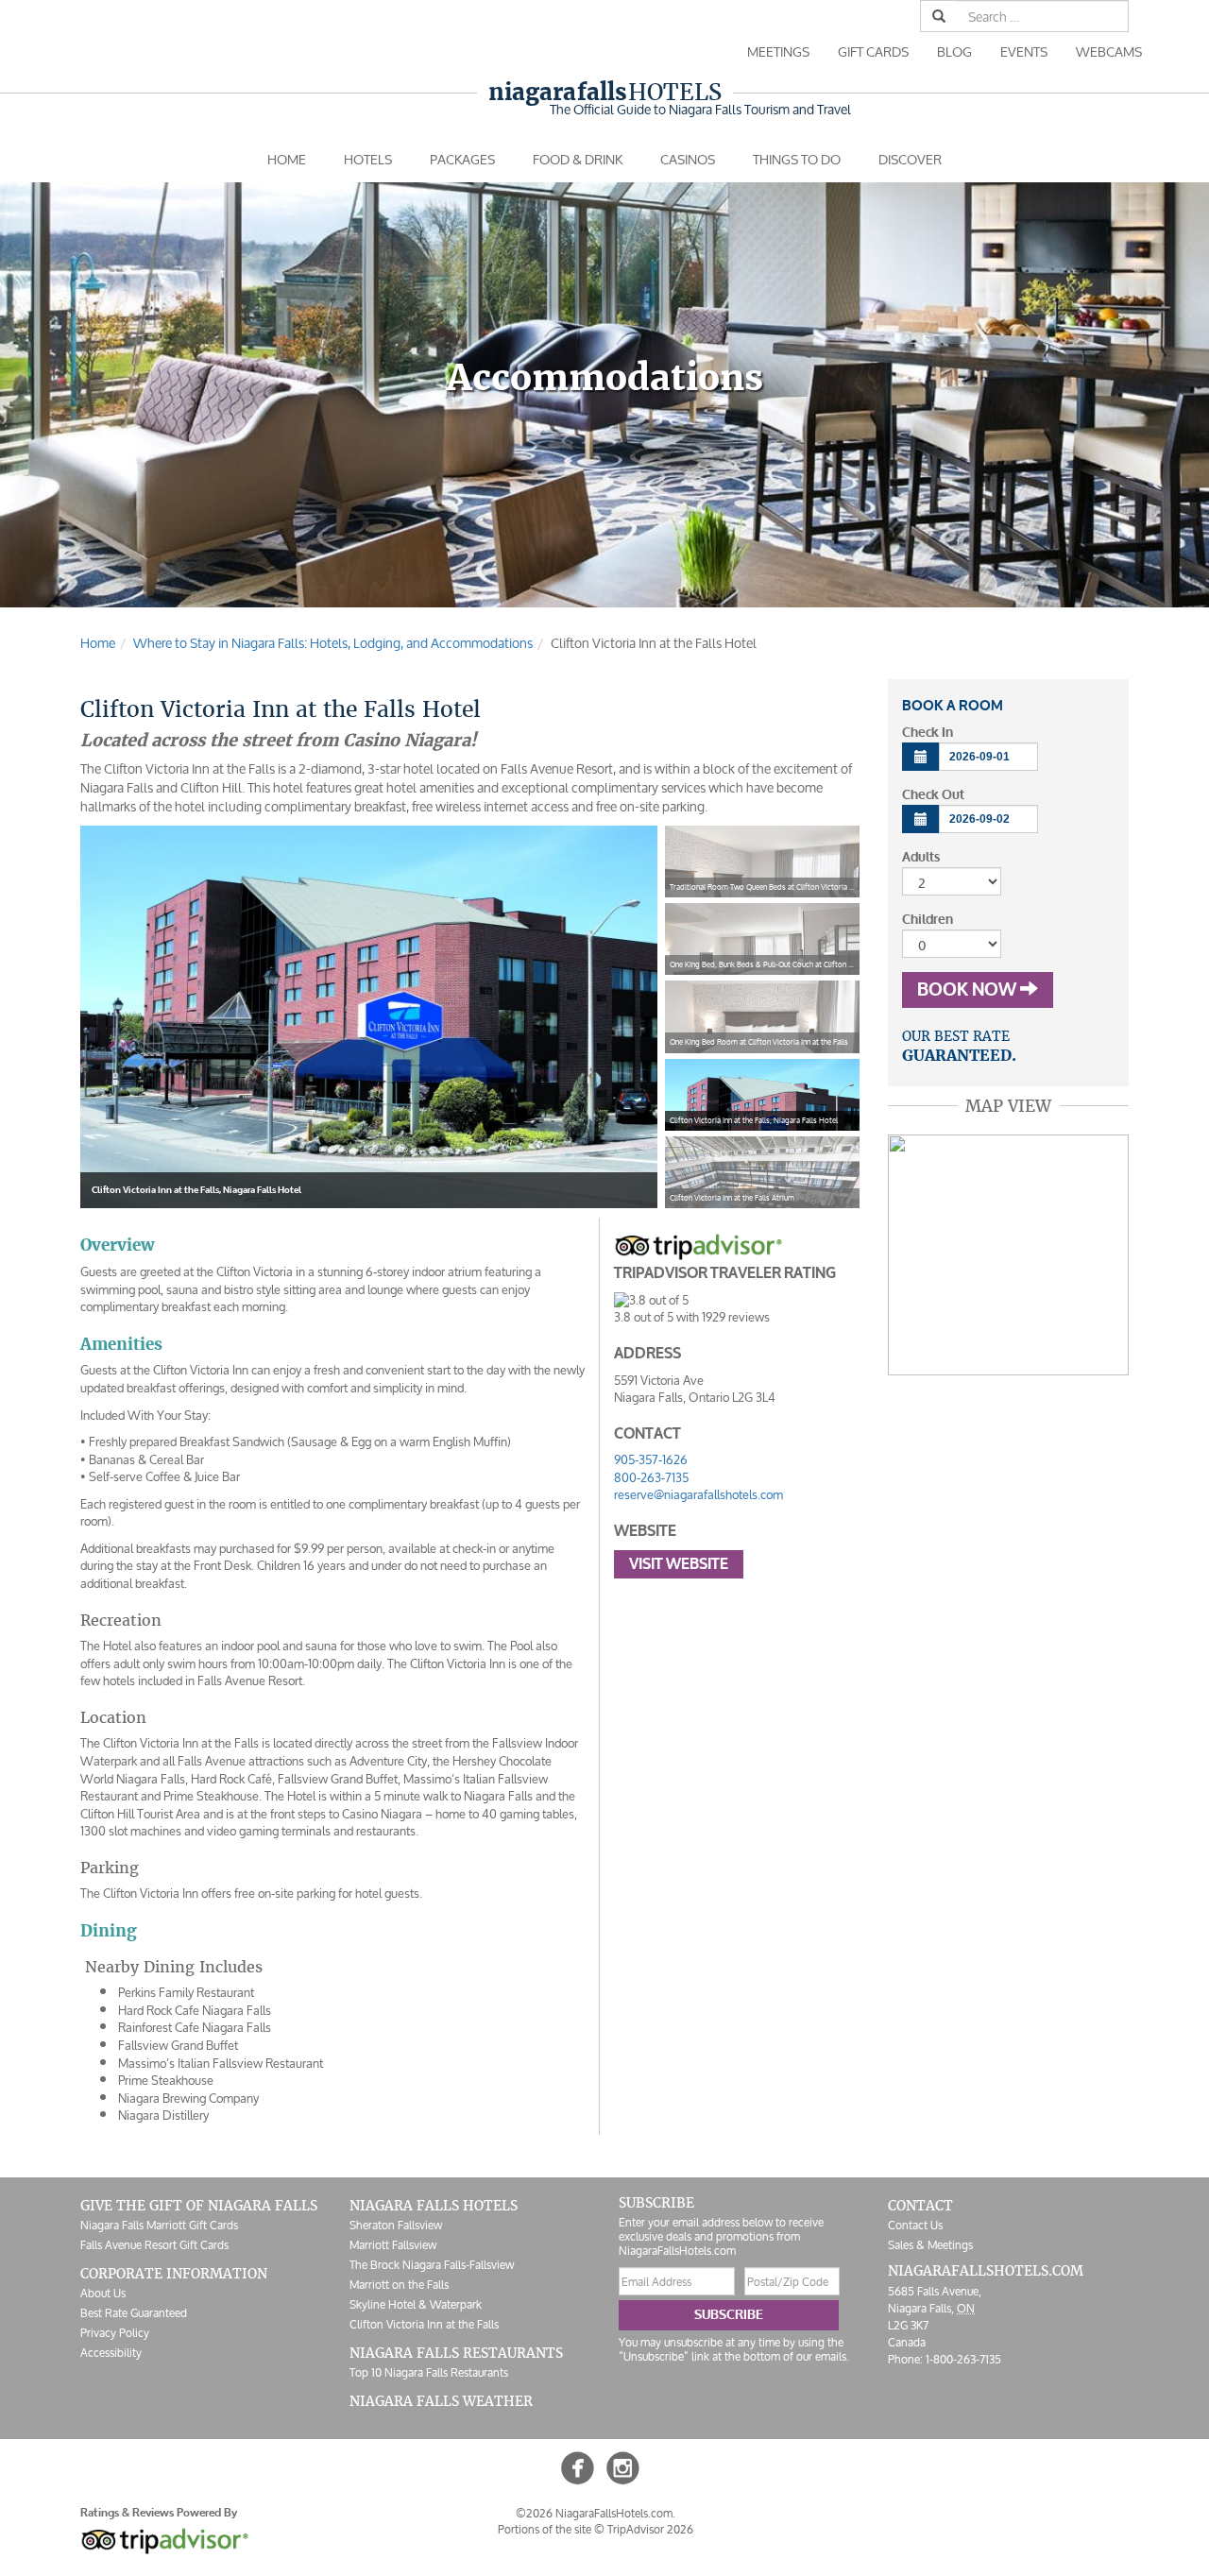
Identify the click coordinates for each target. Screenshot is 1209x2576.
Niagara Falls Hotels (434, 2206)
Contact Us (915, 2225)
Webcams (1109, 51)
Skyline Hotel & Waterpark (416, 2304)
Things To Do (797, 159)
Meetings (778, 51)
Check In (928, 733)
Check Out (933, 795)
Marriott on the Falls (399, 2285)
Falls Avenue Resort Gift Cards (154, 2245)
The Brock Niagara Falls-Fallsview (432, 2265)
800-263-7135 (651, 1478)
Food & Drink (578, 159)
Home (287, 159)
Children (928, 920)
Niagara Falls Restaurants (456, 2353)
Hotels (605, 92)
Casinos (688, 159)
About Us (103, 2293)
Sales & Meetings (930, 2245)
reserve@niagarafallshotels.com (698, 1495)
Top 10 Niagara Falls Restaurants (429, 2372)
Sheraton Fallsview (396, 2225)
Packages (462, 159)
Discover (910, 159)
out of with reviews (692, 1317)
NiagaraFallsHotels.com (986, 2271)
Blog (954, 51)
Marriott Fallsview (393, 2245)
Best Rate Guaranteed (134, 2313)
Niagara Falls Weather (441, 2401)
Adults (921, 857)
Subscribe (729, 2315)
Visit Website (679, 1564)
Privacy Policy (115, 2333)
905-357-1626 (651, 1460)
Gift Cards (873, 51)
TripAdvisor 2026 (650, 2529)
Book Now (969, 990)
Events (1024, 51)
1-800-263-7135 (963, 2359)
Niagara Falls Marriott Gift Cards (159, 2225)
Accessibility (111, 2353)
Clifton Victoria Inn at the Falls (424, 2324)
